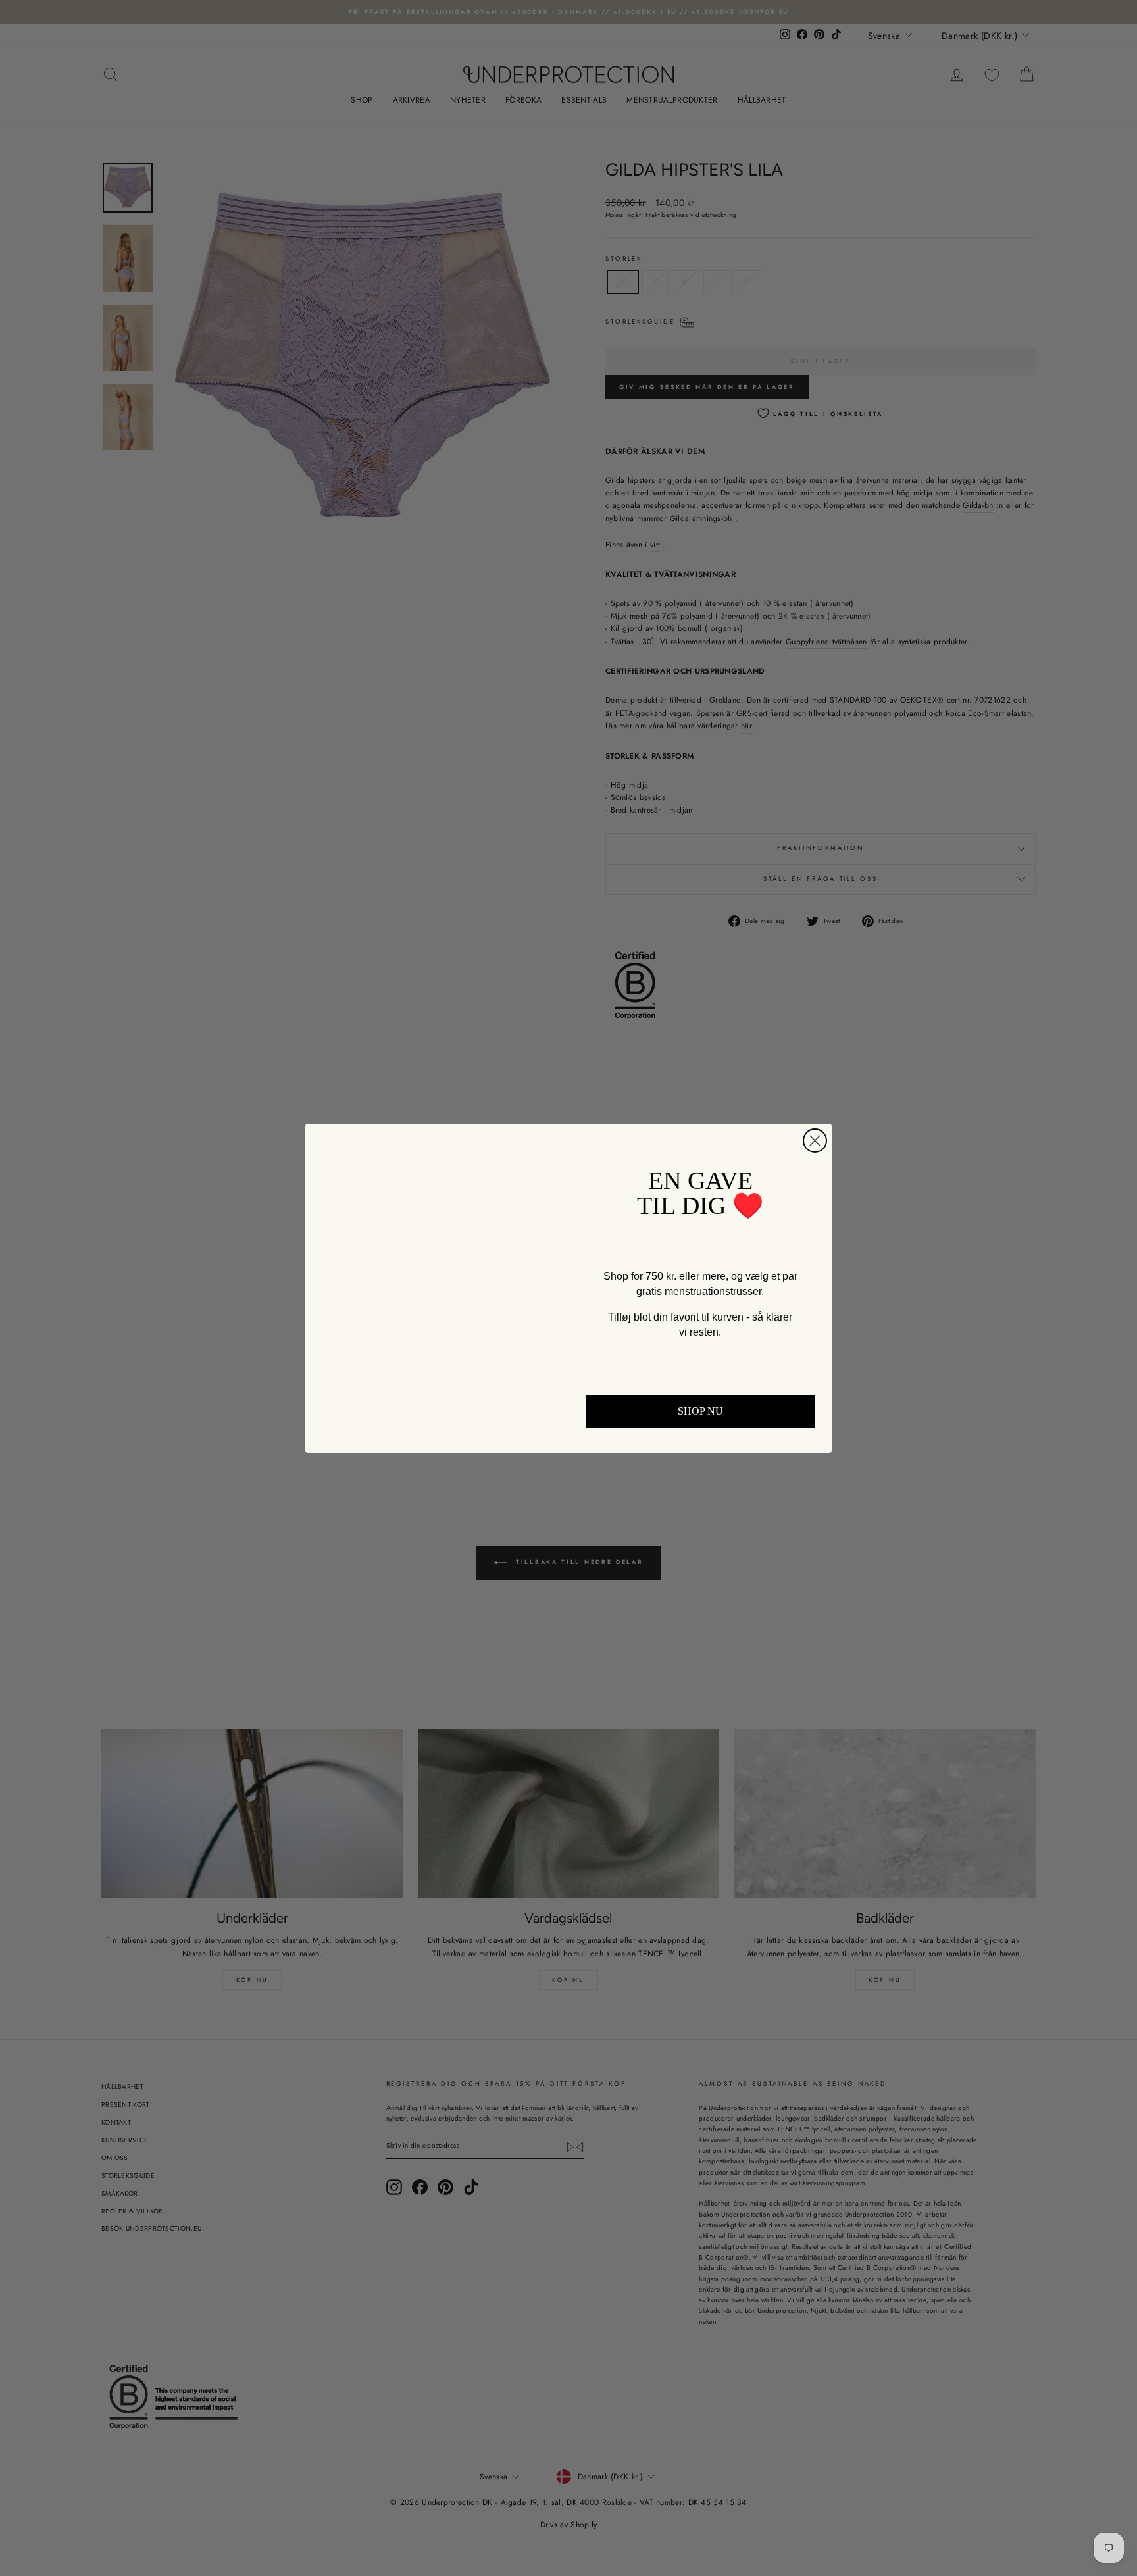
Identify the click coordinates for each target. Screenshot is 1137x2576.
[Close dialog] (815, 1141)
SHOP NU (700, 1411)
